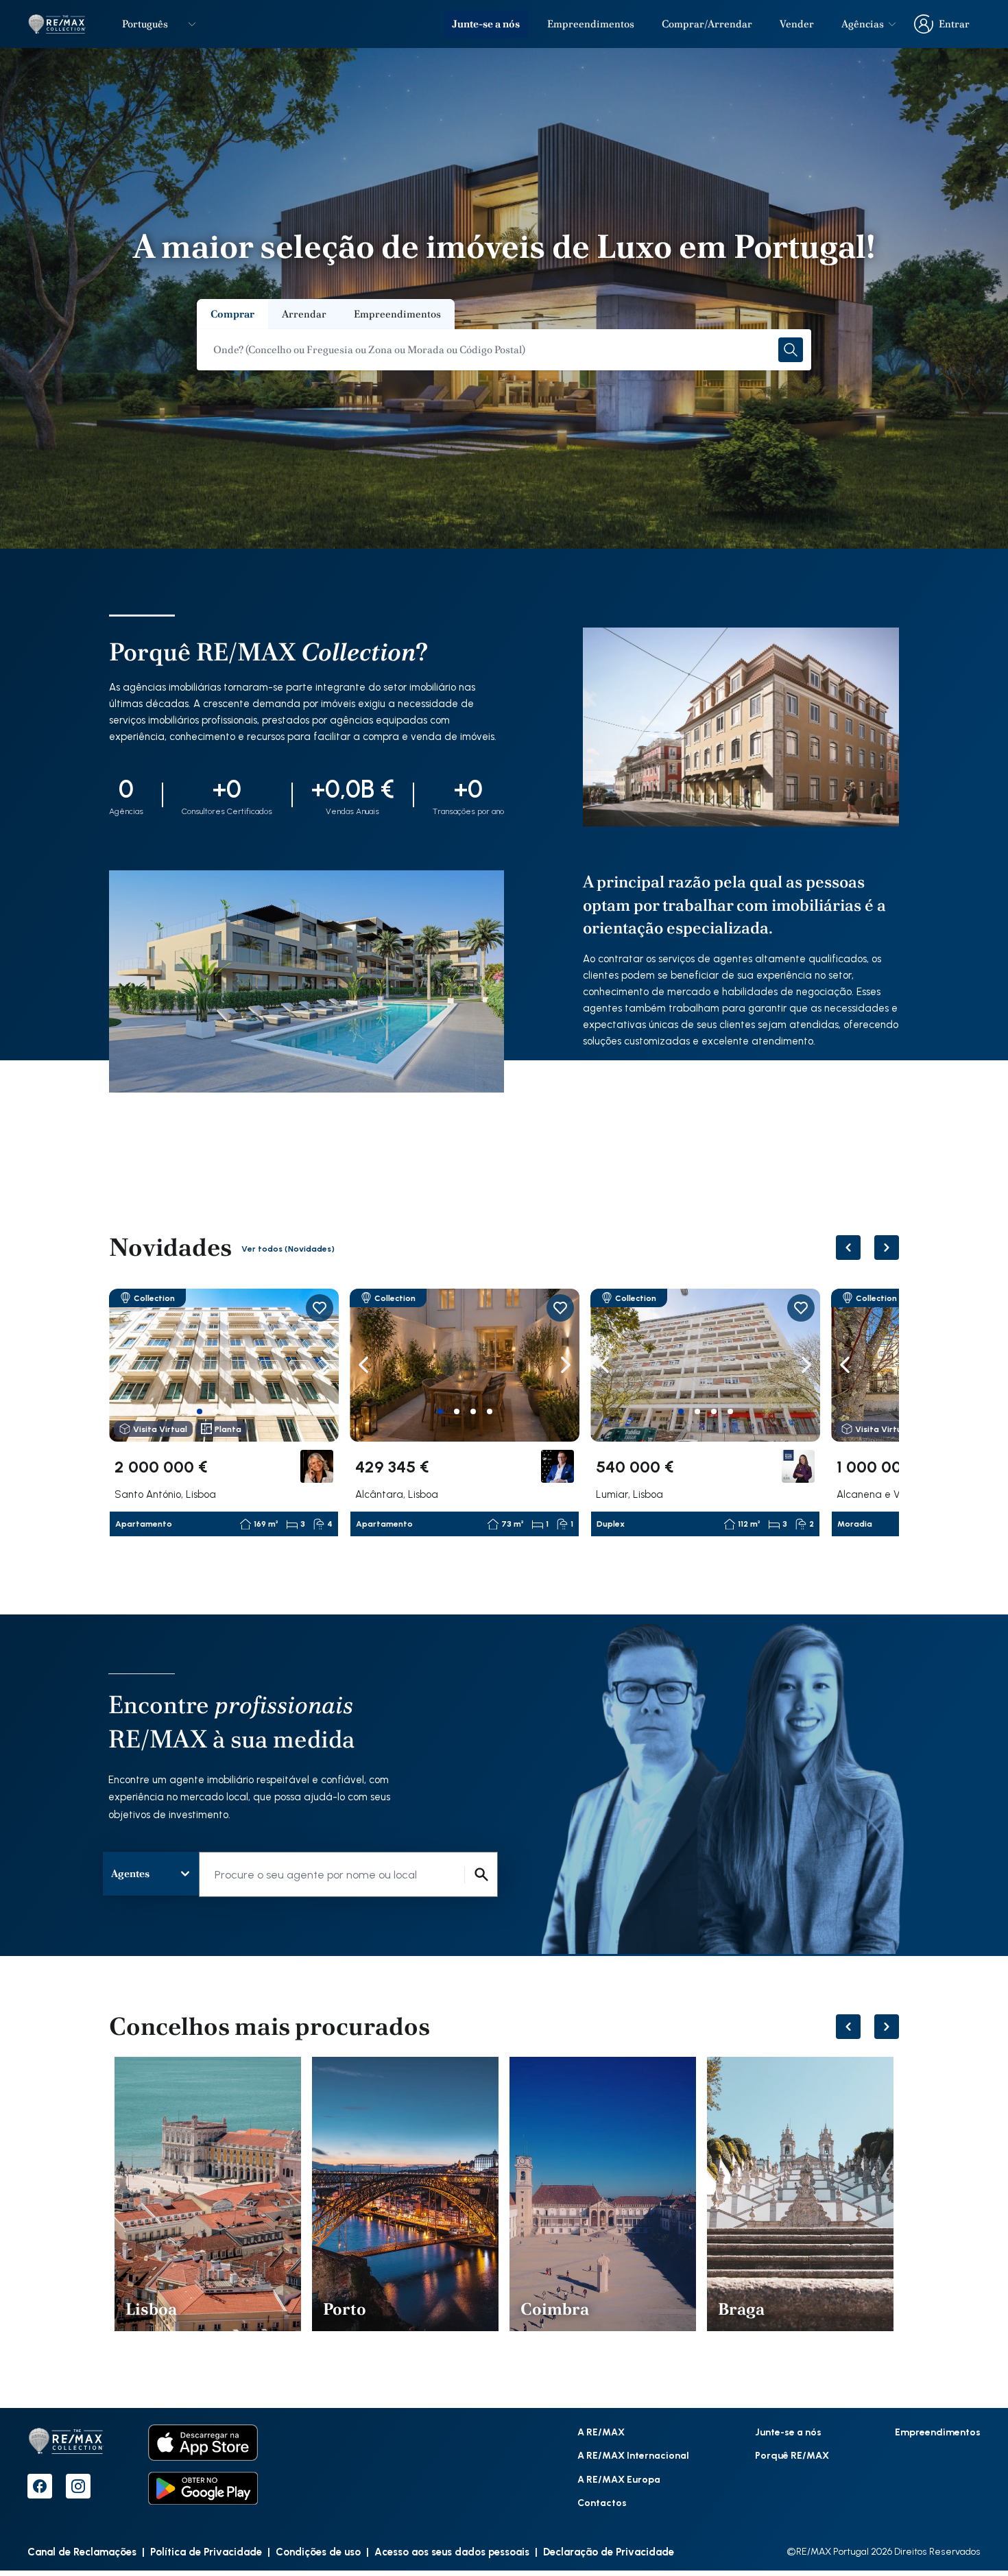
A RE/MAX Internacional (633, 2455)
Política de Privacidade (206, 2551)
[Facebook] (40, 2486)
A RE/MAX (601, 2432)
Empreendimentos (591, 24)
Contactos (602, 2502)
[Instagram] (78, 2486)
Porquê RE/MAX (792, 2455)
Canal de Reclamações (82, 2551)
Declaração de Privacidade (609, 2551)
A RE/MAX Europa (619, 2479)
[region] (504, 1413)
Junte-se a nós (486, 24)
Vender (797, 24)
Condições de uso (318, 2551)
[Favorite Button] (320, 1308)
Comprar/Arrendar (707, 24)
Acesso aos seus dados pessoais (452, 2551)
